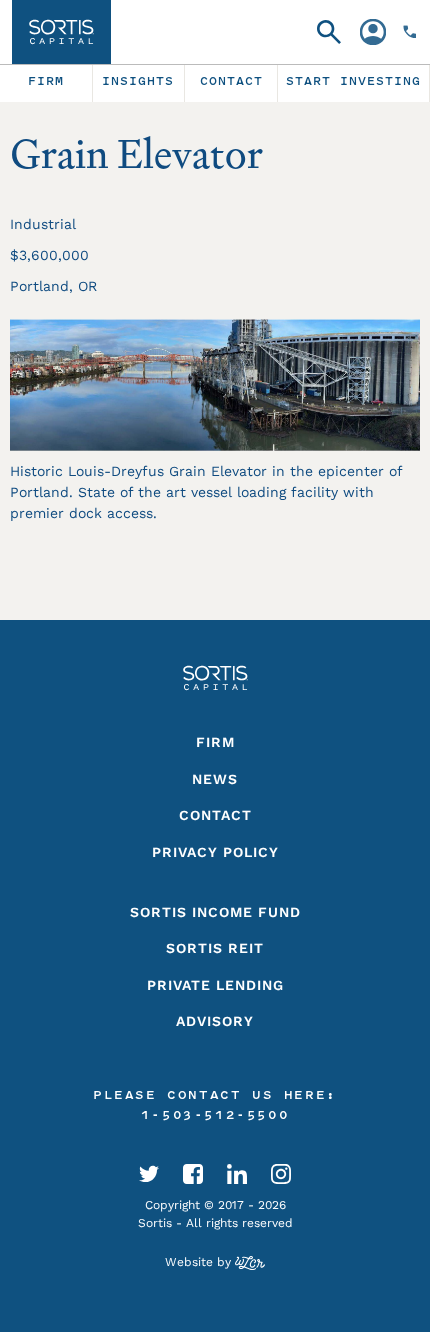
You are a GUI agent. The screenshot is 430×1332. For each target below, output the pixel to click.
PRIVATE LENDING (215, 985)
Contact (215, 815)
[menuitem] (46, 83)
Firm (215, 742)
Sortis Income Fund (215, 912)
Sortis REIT (215, 948)
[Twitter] (149, 1173)
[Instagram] (281, 1173)
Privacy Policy (215, 852)
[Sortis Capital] (61, 32)
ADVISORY (215, 1021)
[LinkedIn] (237, 1173)
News (215, 779)
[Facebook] (193, 1173)
